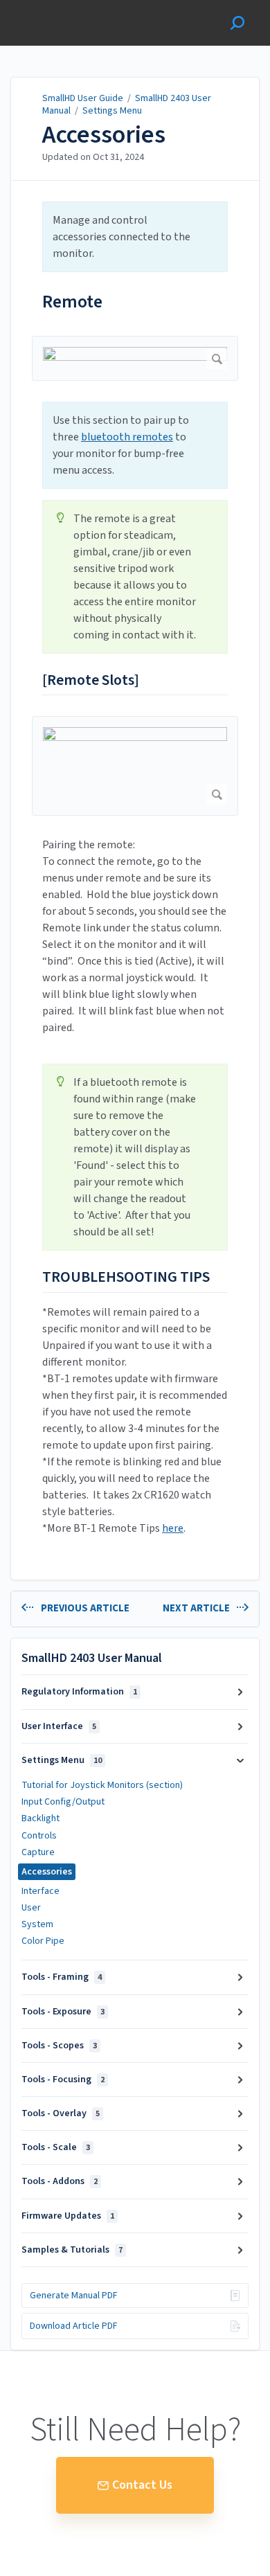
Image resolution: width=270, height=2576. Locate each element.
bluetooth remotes (127, 437)
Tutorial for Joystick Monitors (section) (102, 1785)
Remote (72, 302)
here (173, 1528)
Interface (40, 1891)
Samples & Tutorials (72, 2250)
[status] (135, 237)
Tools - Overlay (61, 2113)
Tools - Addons (60, 2181)
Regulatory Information (79, 1692)
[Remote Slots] (91, 681)
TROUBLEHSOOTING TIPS (126, 1278)
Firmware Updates (68, 2216)
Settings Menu (112, 111)
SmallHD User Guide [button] (61, 7)
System (37, 1924)
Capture (38, 1852)
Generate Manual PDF (74, 2296)
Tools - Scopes (59, 2046)
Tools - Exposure (63, 2012)
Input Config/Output (63, 1802)
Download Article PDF (74, 2326)
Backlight (40, 1818)
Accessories (104, 135)
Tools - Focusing (63, 2079)
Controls (39, 1836)
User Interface (59, 1726)
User (31, 1908)
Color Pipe (43, 1941)
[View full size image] (135, 358)
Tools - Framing (62, 1977)
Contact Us (142, 2485)
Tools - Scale (56, 2147)
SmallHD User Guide (83, 98)
